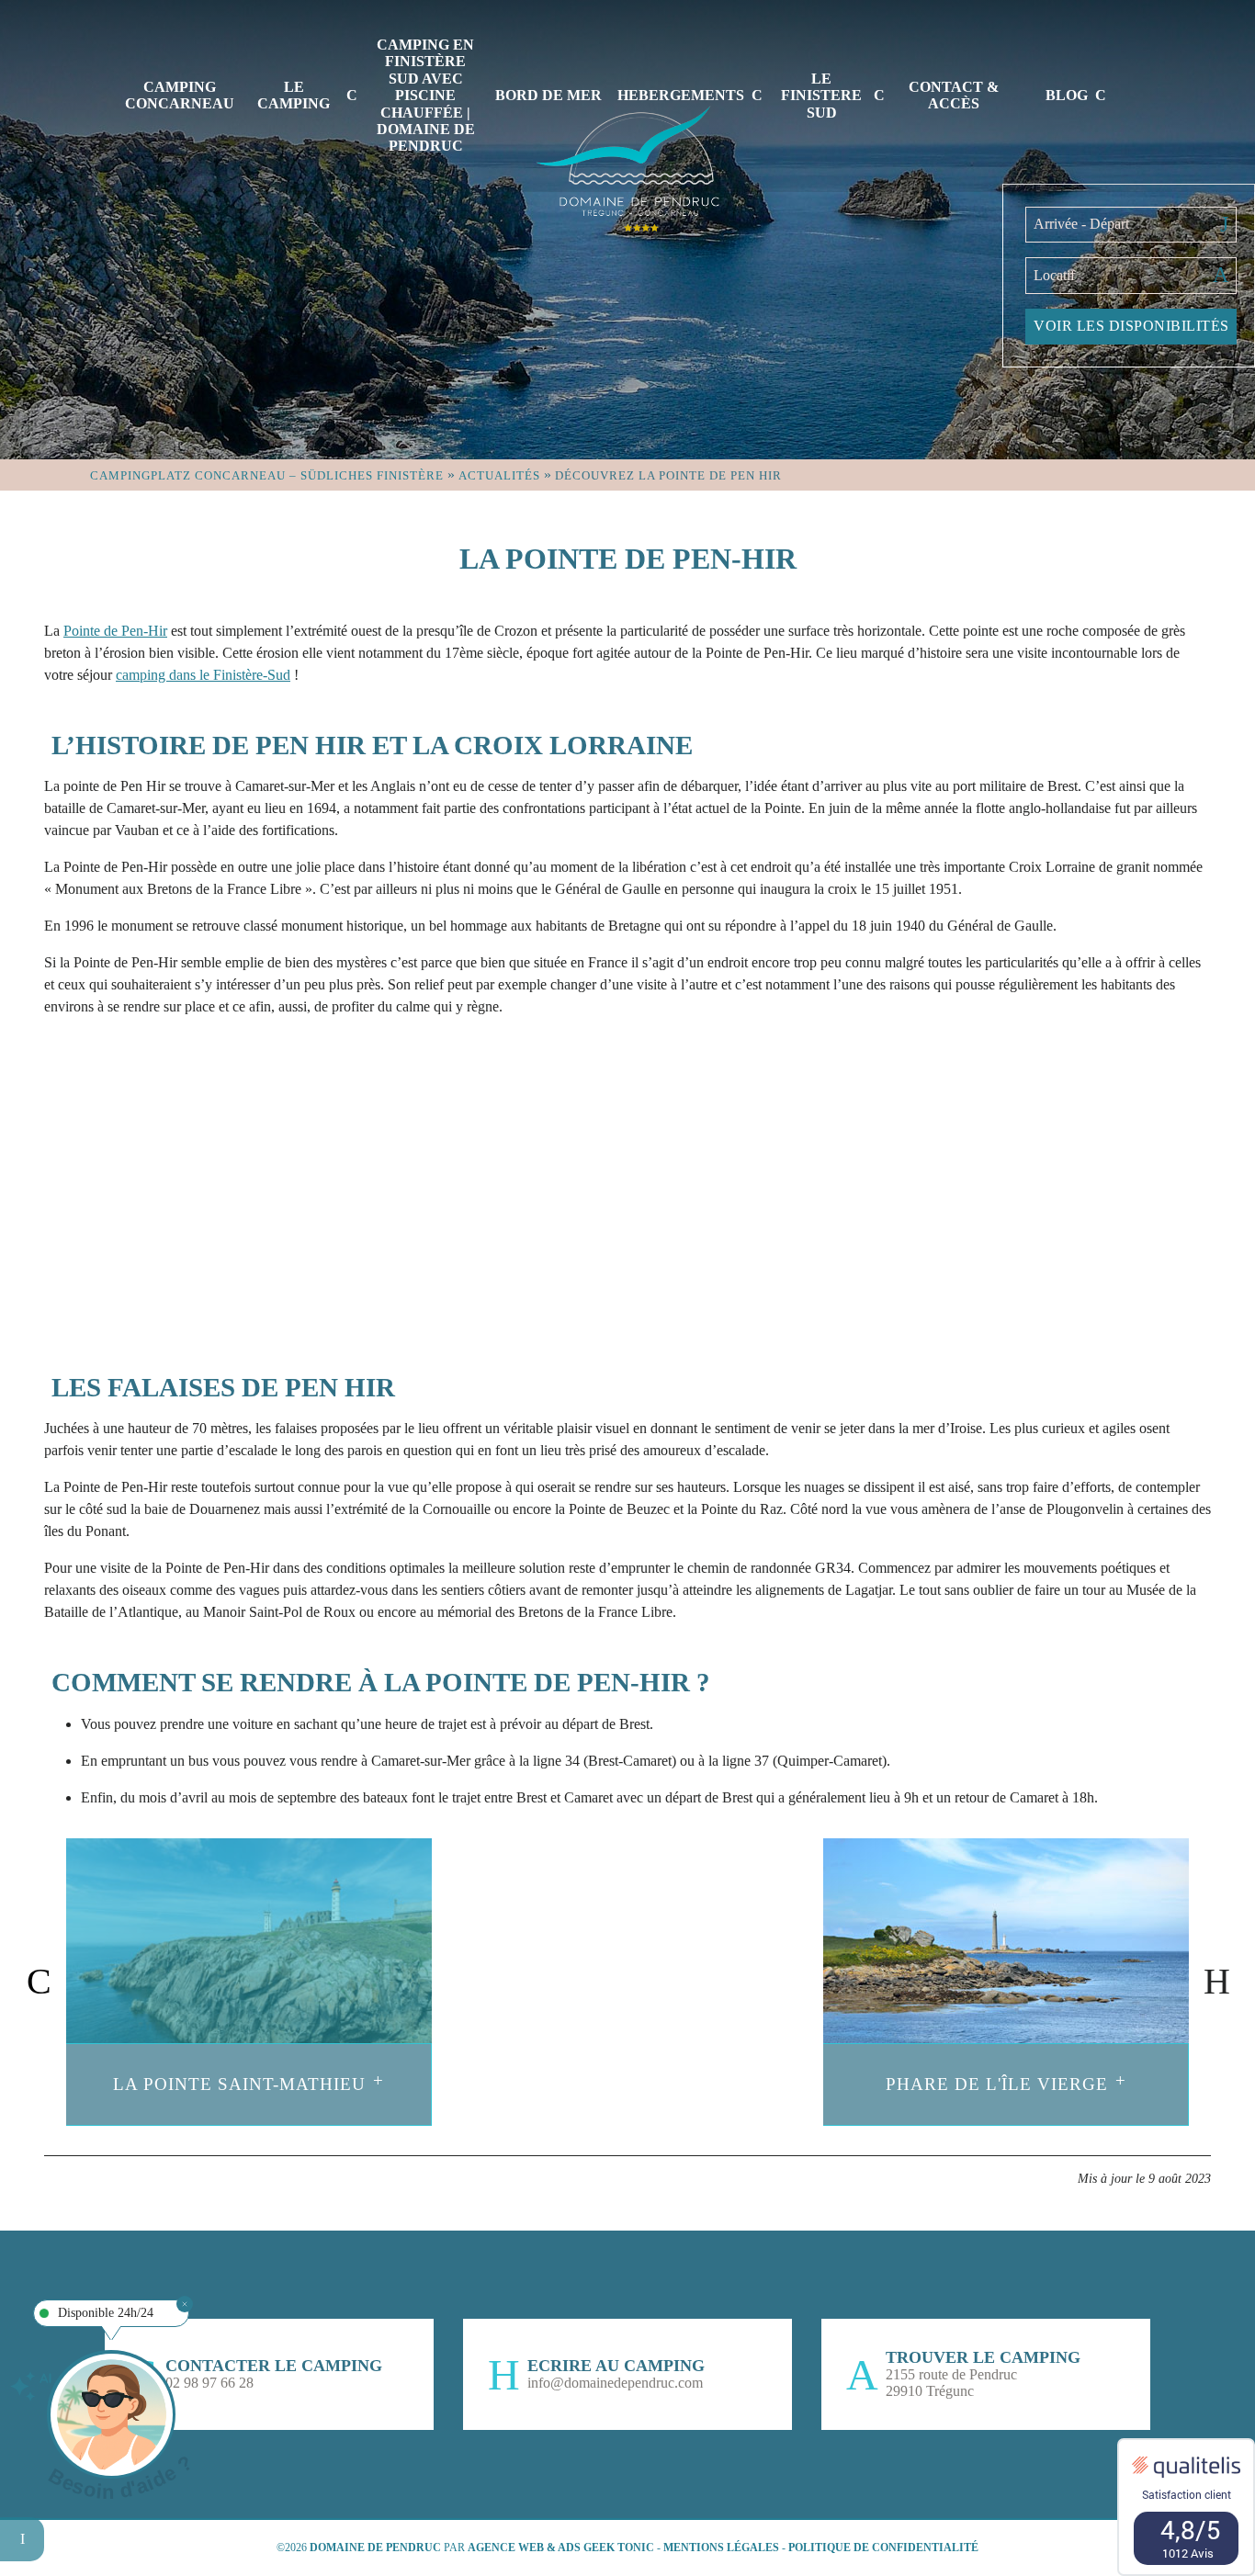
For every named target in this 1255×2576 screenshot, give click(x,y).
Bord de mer (548, 95)
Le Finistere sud (821, 96)
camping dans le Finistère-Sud (203, 675)
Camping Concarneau (180, 95)
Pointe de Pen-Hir (115, 631)
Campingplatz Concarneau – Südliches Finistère (267, 476)
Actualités (499, 476)
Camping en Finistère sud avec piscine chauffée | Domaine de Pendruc (426, 95)
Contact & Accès (954, 95)
